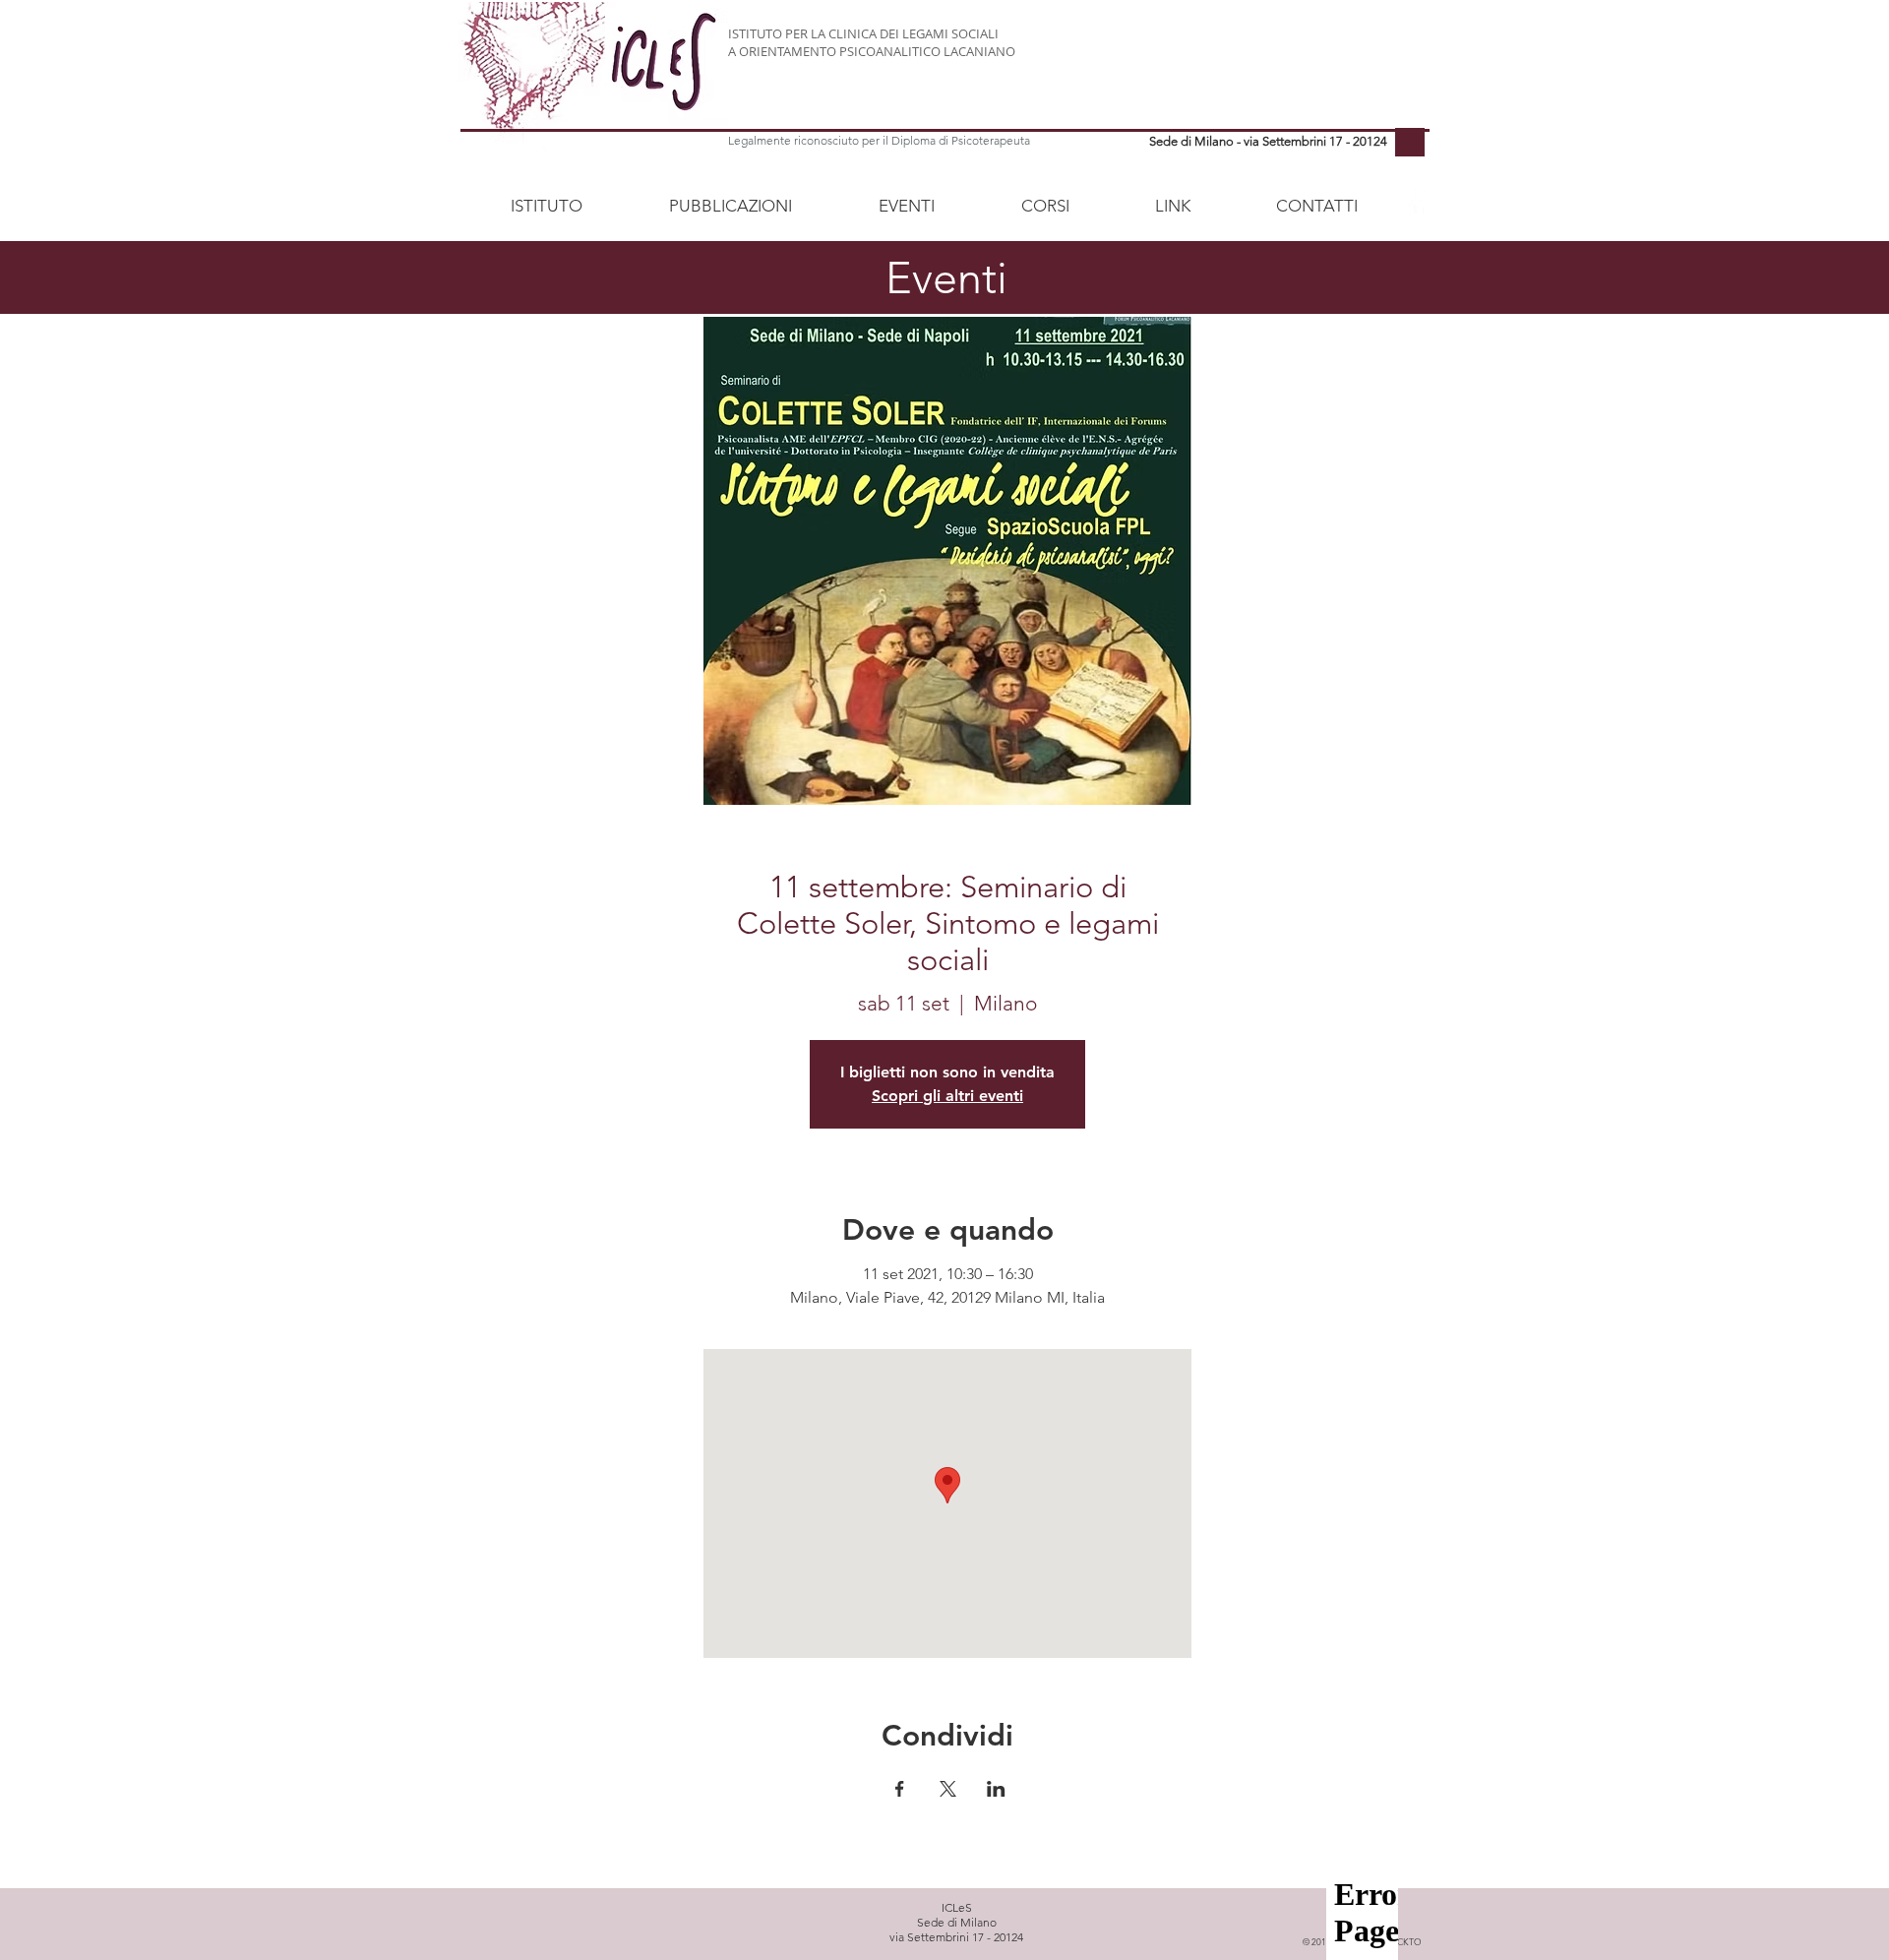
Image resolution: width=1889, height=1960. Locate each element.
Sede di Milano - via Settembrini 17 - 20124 (1268, 141)
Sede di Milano (957, 1922)
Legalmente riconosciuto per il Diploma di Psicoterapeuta (879, 140)
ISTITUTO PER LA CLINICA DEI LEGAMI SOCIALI (863, 33)
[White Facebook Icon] (1416, 203)
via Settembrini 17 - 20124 (956, 1937)
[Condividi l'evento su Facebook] (900, 1789)
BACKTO (1403, 1941)
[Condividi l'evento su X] (948, 1789)
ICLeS (957, 1907)
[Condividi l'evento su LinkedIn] (996, 1789)
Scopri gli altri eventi (947, 1096)
